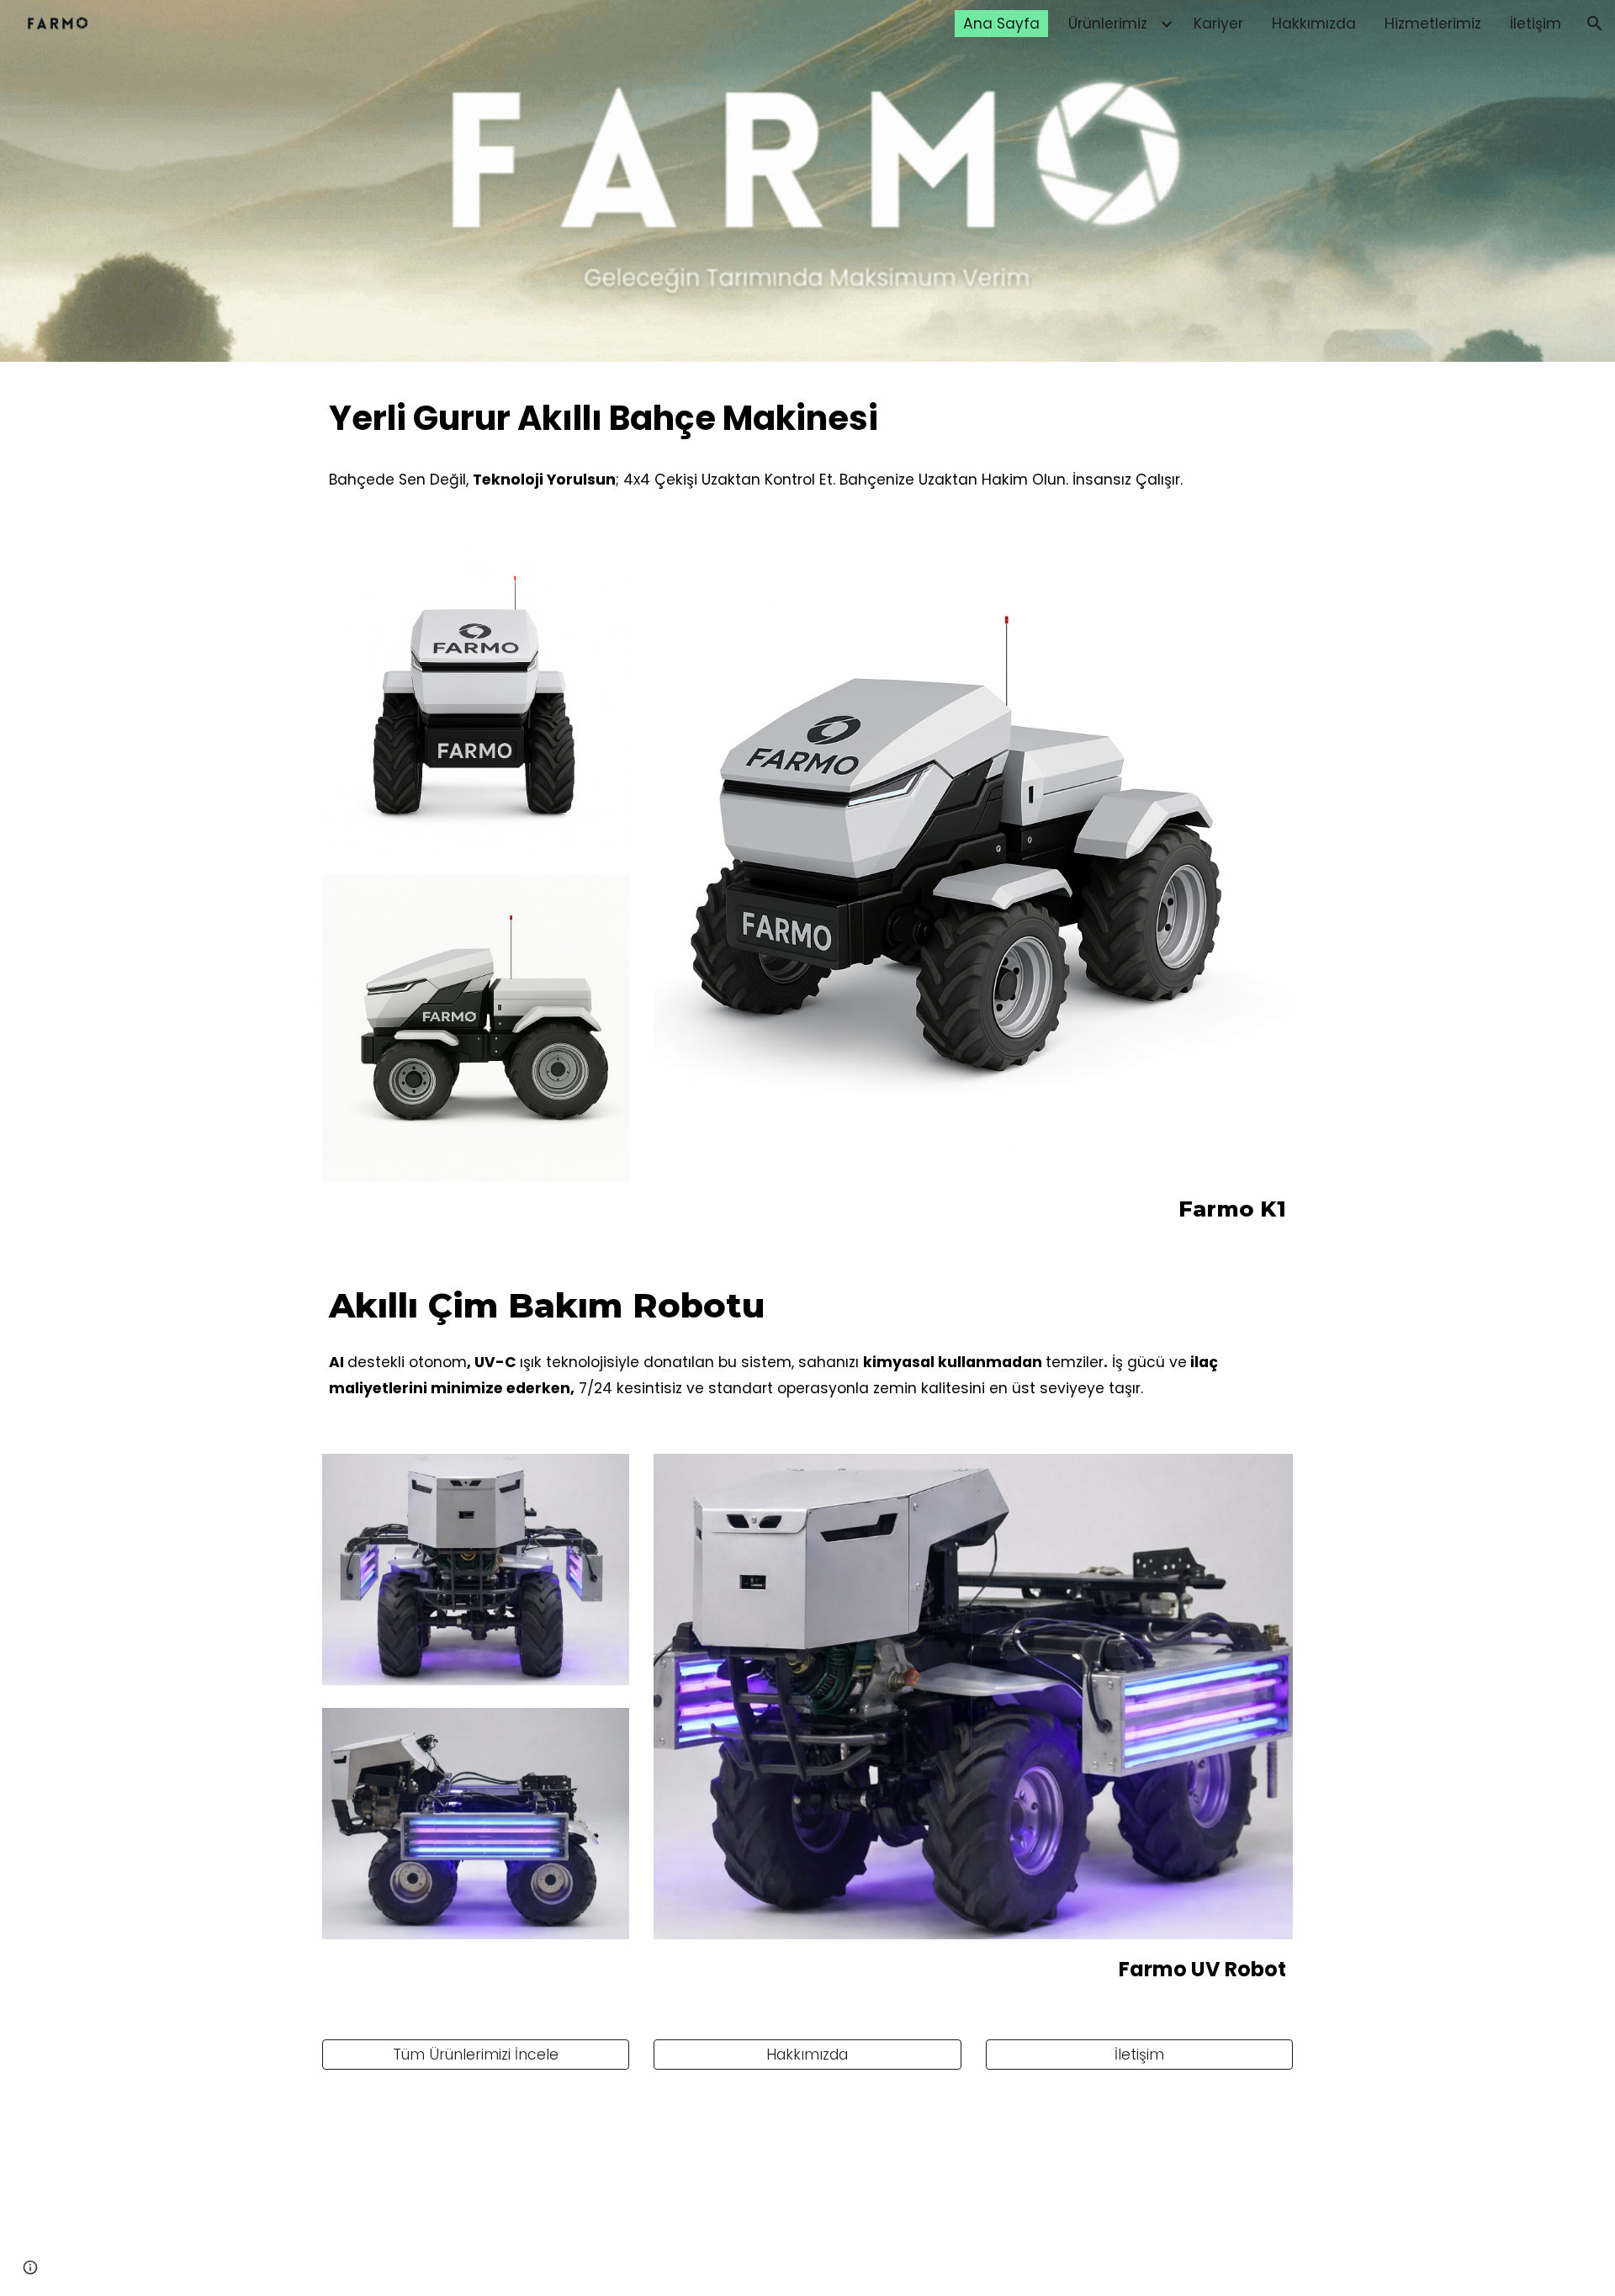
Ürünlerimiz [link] (1108, 24)
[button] (1595, 24)
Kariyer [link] (1218, 24)
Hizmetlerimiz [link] (1433, 24)
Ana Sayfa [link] (1001, 24)
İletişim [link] (1536, 24)
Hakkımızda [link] (1314, 24)
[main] (807, 419)
